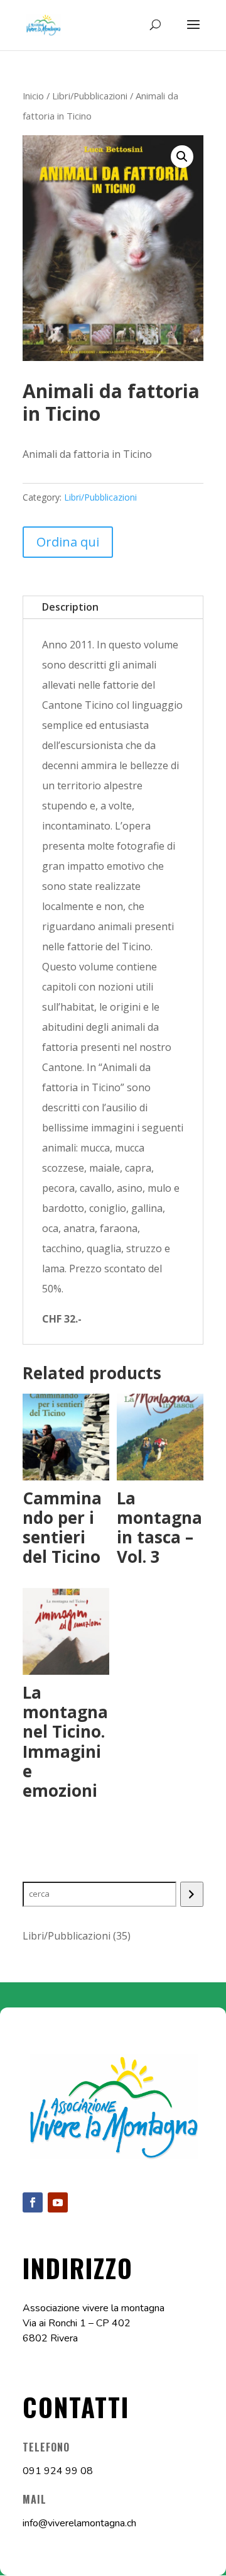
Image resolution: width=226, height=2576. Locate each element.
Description (70, 607)
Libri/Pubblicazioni (90, 96)
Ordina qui (68, 542)
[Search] (192, 1894)
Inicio (33, 96)
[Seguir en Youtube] (58, 2202)
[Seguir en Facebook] (33, 2202)
